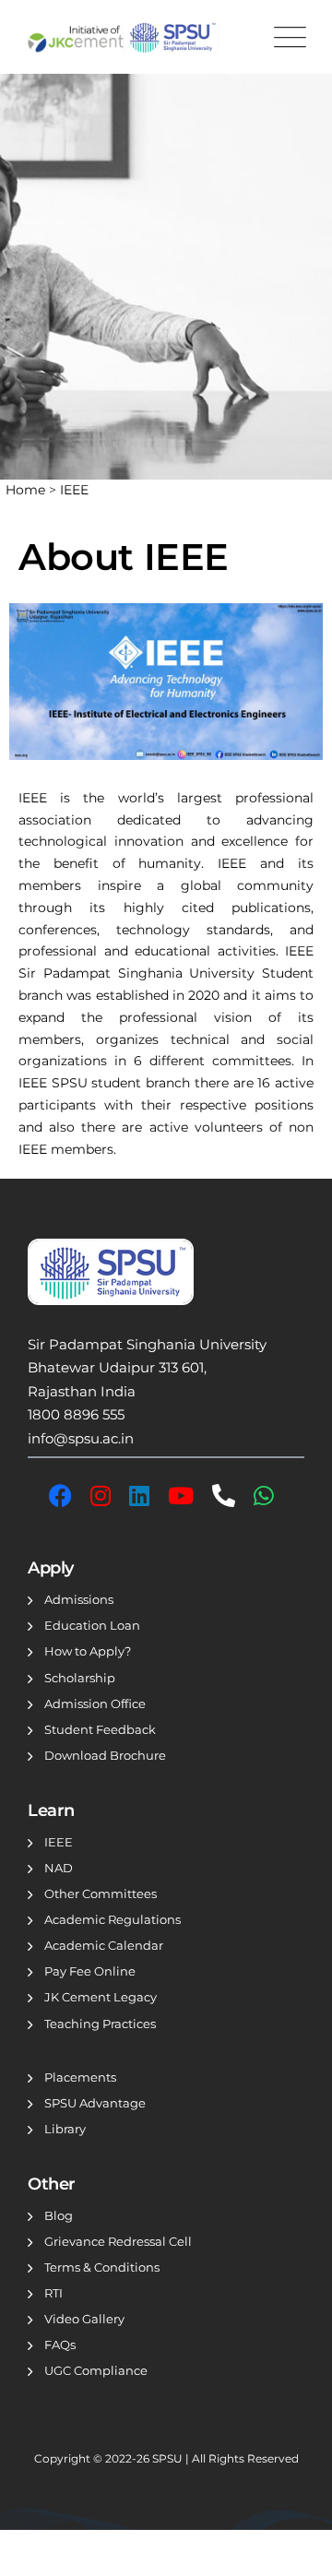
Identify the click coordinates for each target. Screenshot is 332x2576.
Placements (80, 2077)
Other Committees (101, 1893)
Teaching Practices (100, 2024)
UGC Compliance (96, 2370)
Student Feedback (100, 1729)
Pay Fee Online (90, 1971)
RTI (53, 2293)
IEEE (74, 490)
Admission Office (95, 1703)
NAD (59, 1868)
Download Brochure (105, 1755)
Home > (33, 490)
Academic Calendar (104, 1945)
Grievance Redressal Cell (118, 2241)
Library (65, 2129)
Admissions (79, 1599)
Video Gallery (84, 2319)
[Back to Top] (293, 2546)
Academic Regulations (113, 1919)
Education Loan (92, 1625)
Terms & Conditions (102, 2267)
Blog (59, 2215)
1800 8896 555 (76, 1414)
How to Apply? (88, 1651)
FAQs (60, 2345)
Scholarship (80, 1678)
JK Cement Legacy (101, 1997)
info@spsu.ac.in (81, 1438)
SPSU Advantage (95, 2103)
